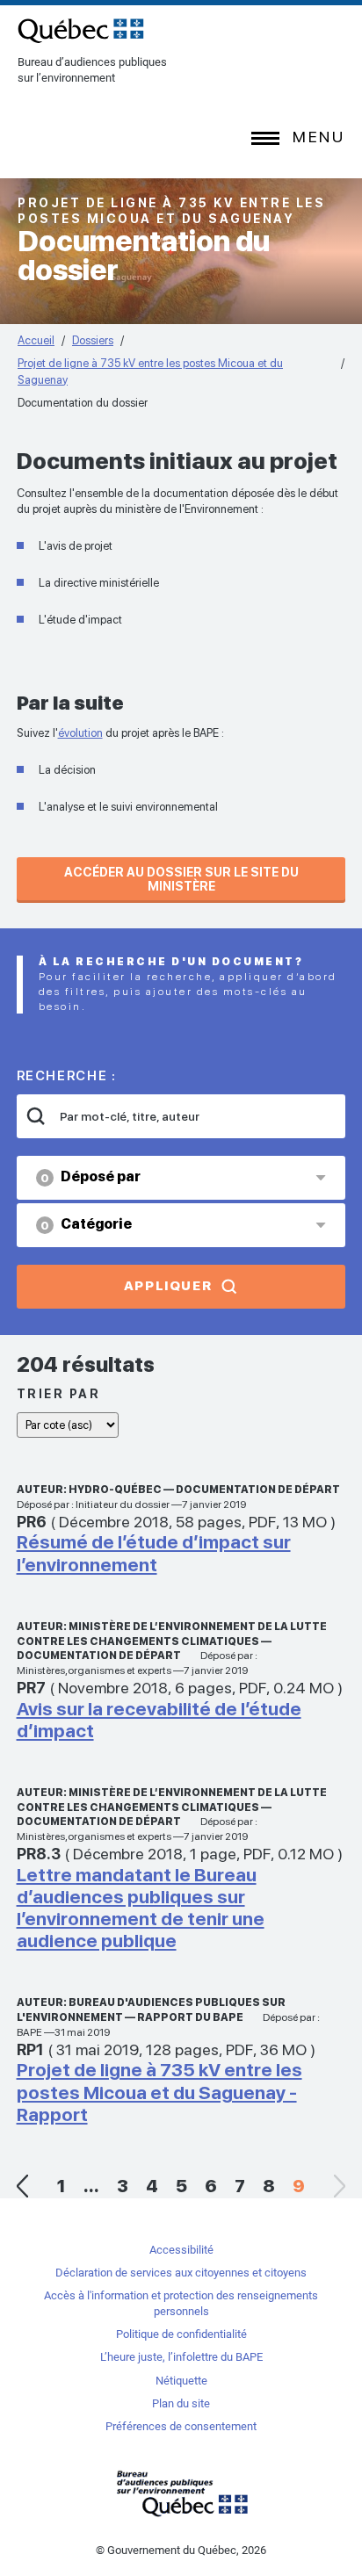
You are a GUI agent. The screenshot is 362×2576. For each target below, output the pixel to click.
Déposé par (90, 1176)
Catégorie (86, 1224)
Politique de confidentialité (181, 2334)
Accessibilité (181, 2250)
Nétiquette (181, 2381)
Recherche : (67, 1076)
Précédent (23, 2186)
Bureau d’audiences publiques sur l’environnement (81, 31)
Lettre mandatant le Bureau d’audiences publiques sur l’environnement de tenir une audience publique (141, 1908)
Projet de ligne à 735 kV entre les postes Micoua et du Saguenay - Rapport (159, 2092)
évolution (80, 733)
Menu (319, 137)
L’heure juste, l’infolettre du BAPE (181, 2357)
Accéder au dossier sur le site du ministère (181, 879)
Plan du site (181, 2403)
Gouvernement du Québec (181, 2493)
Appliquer (168, 1286)
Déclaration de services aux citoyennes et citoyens (181, 2273)
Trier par (59, 1394)
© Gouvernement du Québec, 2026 (181, 2550)
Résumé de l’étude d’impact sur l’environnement (154, 1553)
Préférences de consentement (181, 2426)
